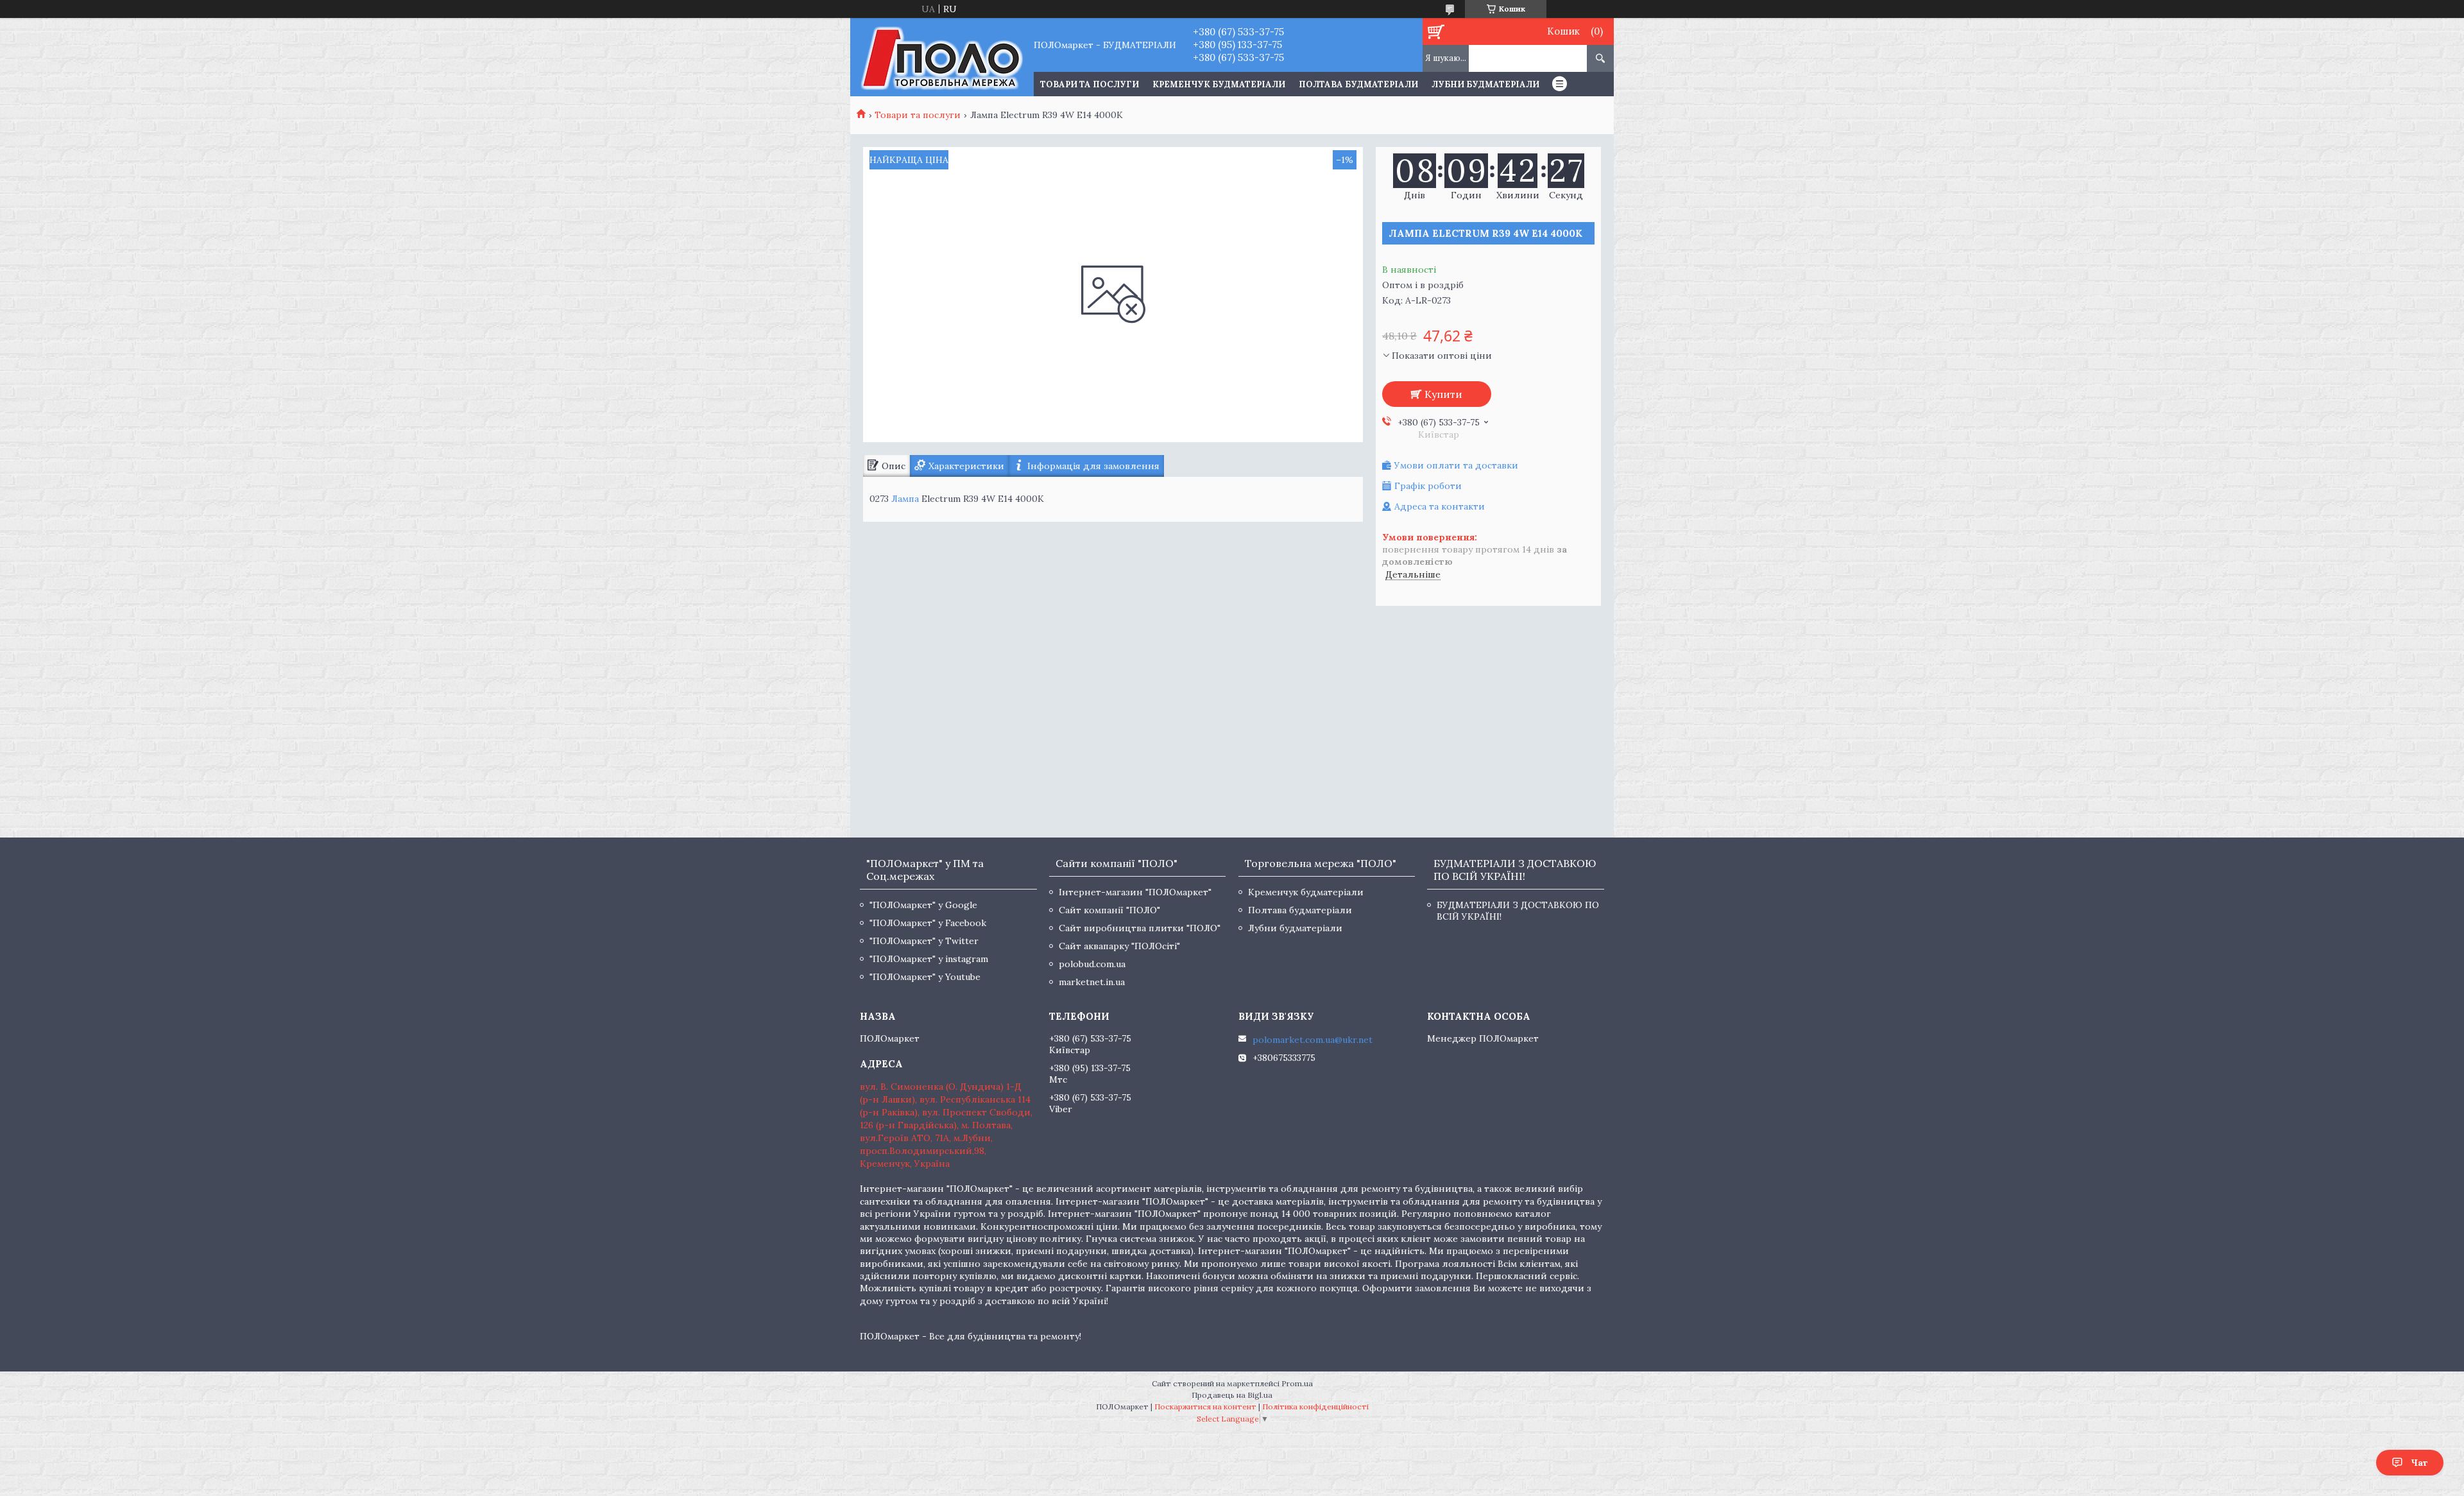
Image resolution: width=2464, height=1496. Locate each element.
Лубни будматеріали (1485, 84)
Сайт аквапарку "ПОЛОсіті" (1119, 946)
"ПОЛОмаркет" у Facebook (928, 923)
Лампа (905, 499)
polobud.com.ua (1092, 964)
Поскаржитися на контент (1205, 1406)
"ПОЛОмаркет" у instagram (929, 959)
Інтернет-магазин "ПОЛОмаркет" (1135, 892)
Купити (1443, 394)
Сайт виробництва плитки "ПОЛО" (1140, 928)
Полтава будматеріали (1358, 84)
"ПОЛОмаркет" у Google (923, 905)
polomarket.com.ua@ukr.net (1313, 1040)
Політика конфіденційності (1315, 1406)
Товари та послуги (918, 115)
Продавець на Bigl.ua (1232, 1395)
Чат (2419, 1463)
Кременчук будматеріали (1219, 84)
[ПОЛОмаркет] (942, 57)
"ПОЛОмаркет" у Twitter (924, 941)
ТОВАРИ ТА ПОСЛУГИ (1090, 84)
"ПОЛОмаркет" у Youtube (925, 977)
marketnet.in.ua (1092, 982)
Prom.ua (1297, 1383)
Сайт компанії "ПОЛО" (1109, 910)
